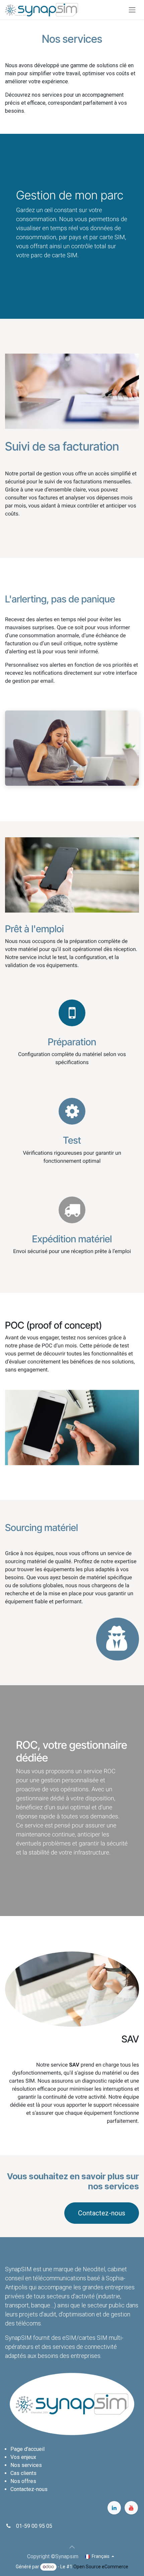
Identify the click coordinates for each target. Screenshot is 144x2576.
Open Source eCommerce (101, 2567)
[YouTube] (131, 2508)
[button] (72, 2547)
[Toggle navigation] (132, 10)
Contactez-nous (102, 2213)
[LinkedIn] (114, 2508)
